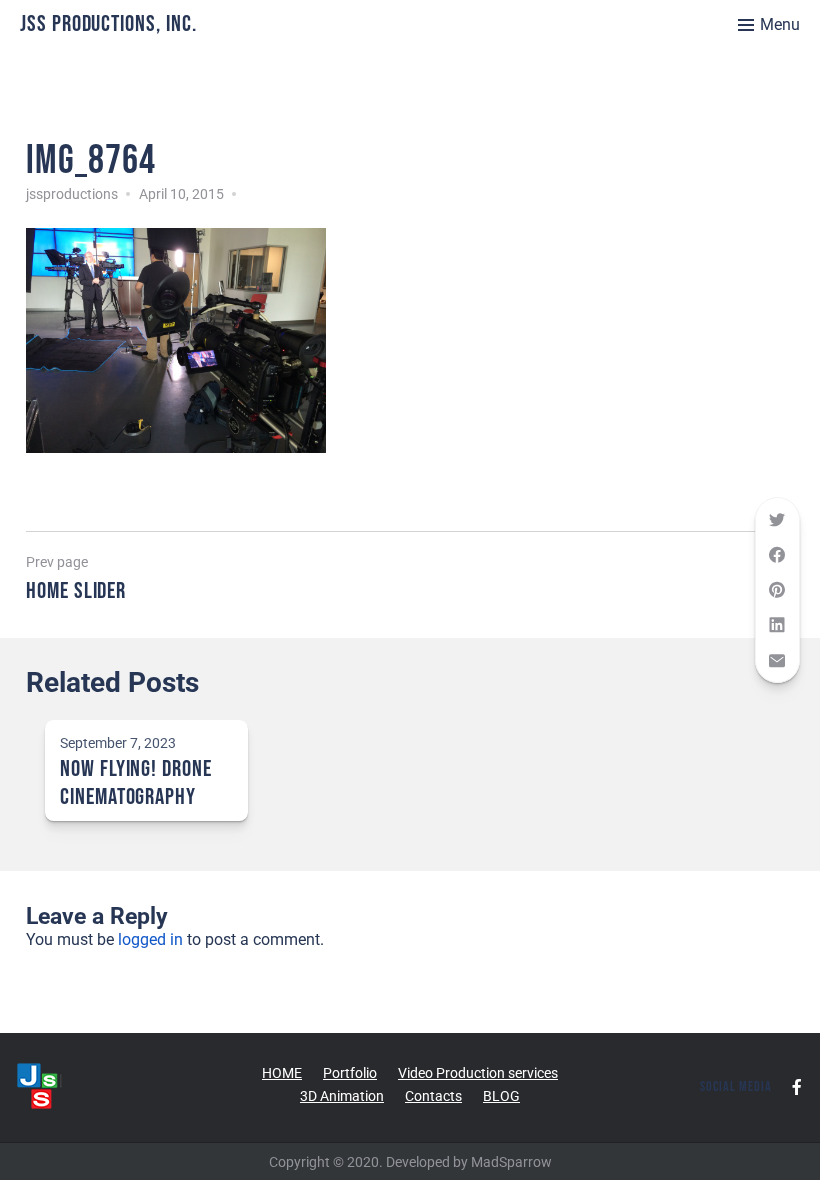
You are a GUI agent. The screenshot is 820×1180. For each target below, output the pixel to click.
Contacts (433, 1096)
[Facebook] (797, 1087)
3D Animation (342, 1096)
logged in (150, 939)
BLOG (501, 1096)
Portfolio (350, 1073)
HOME (282, 1073)
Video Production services (478, 1073)
